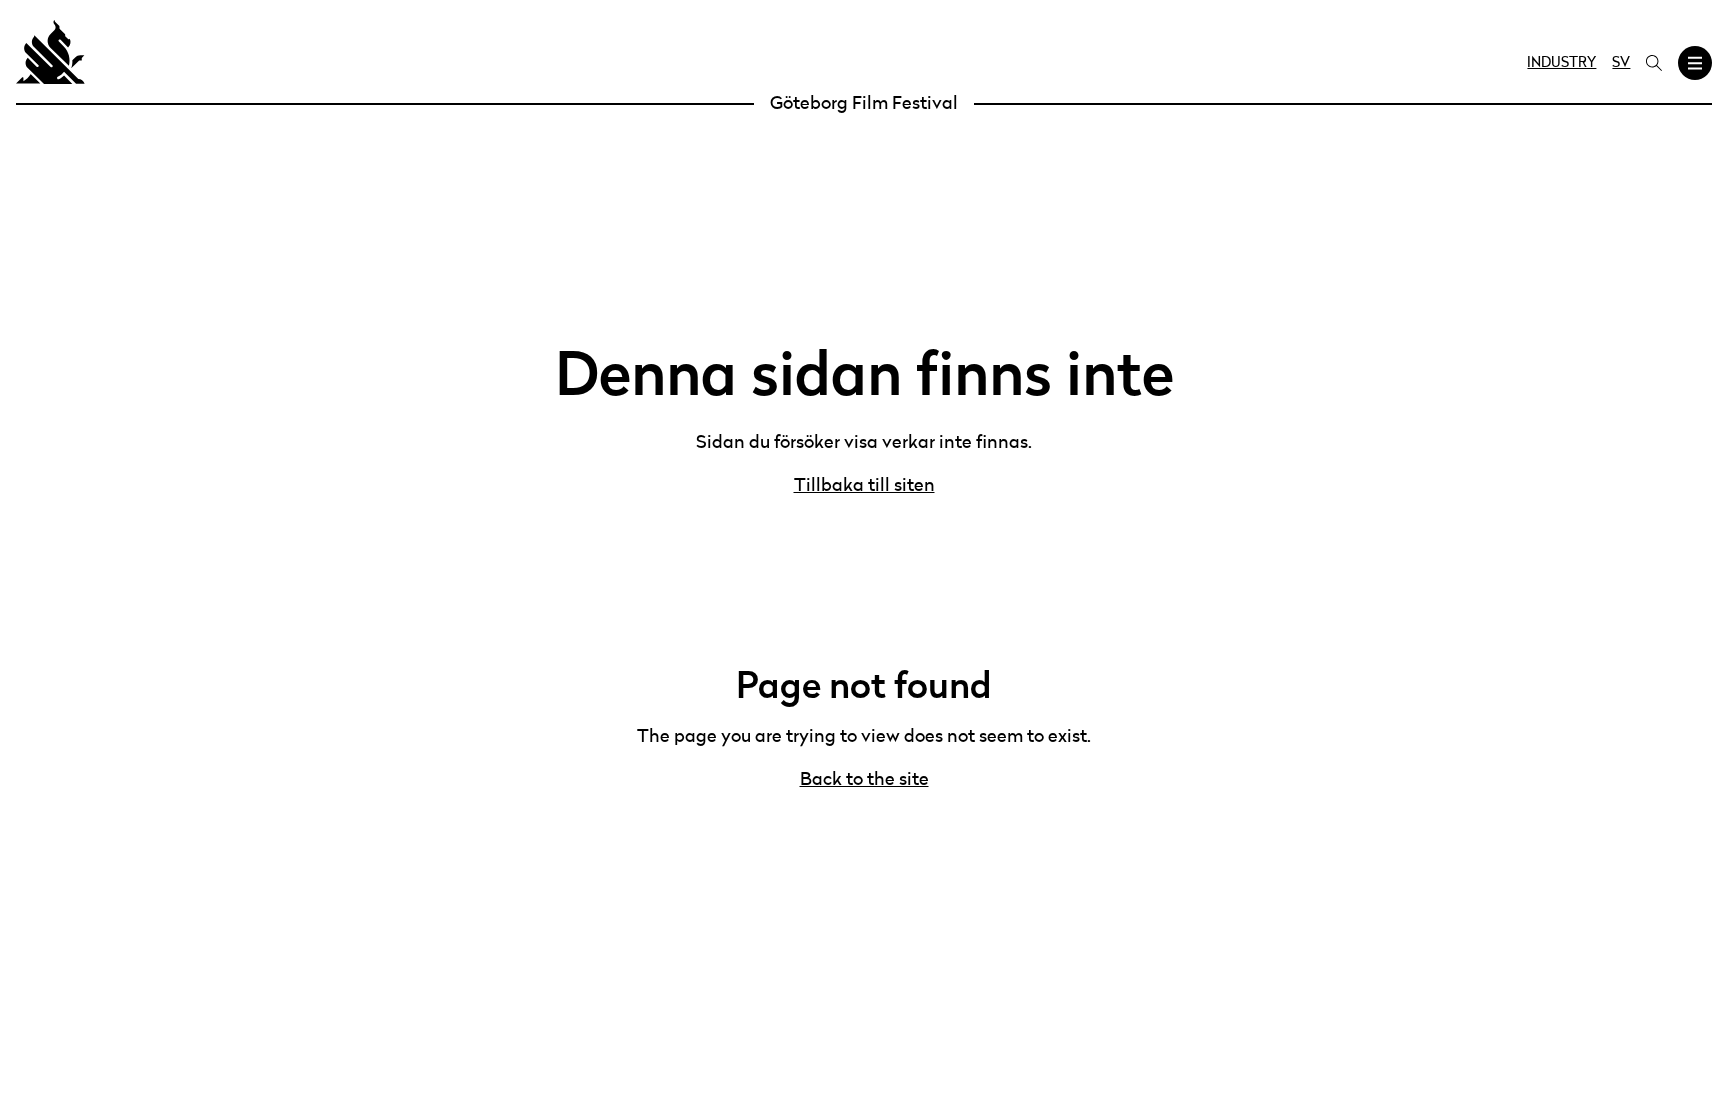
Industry (1561, 63)
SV (1621, 63)
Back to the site (864, 780)
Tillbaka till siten (864, 486)
